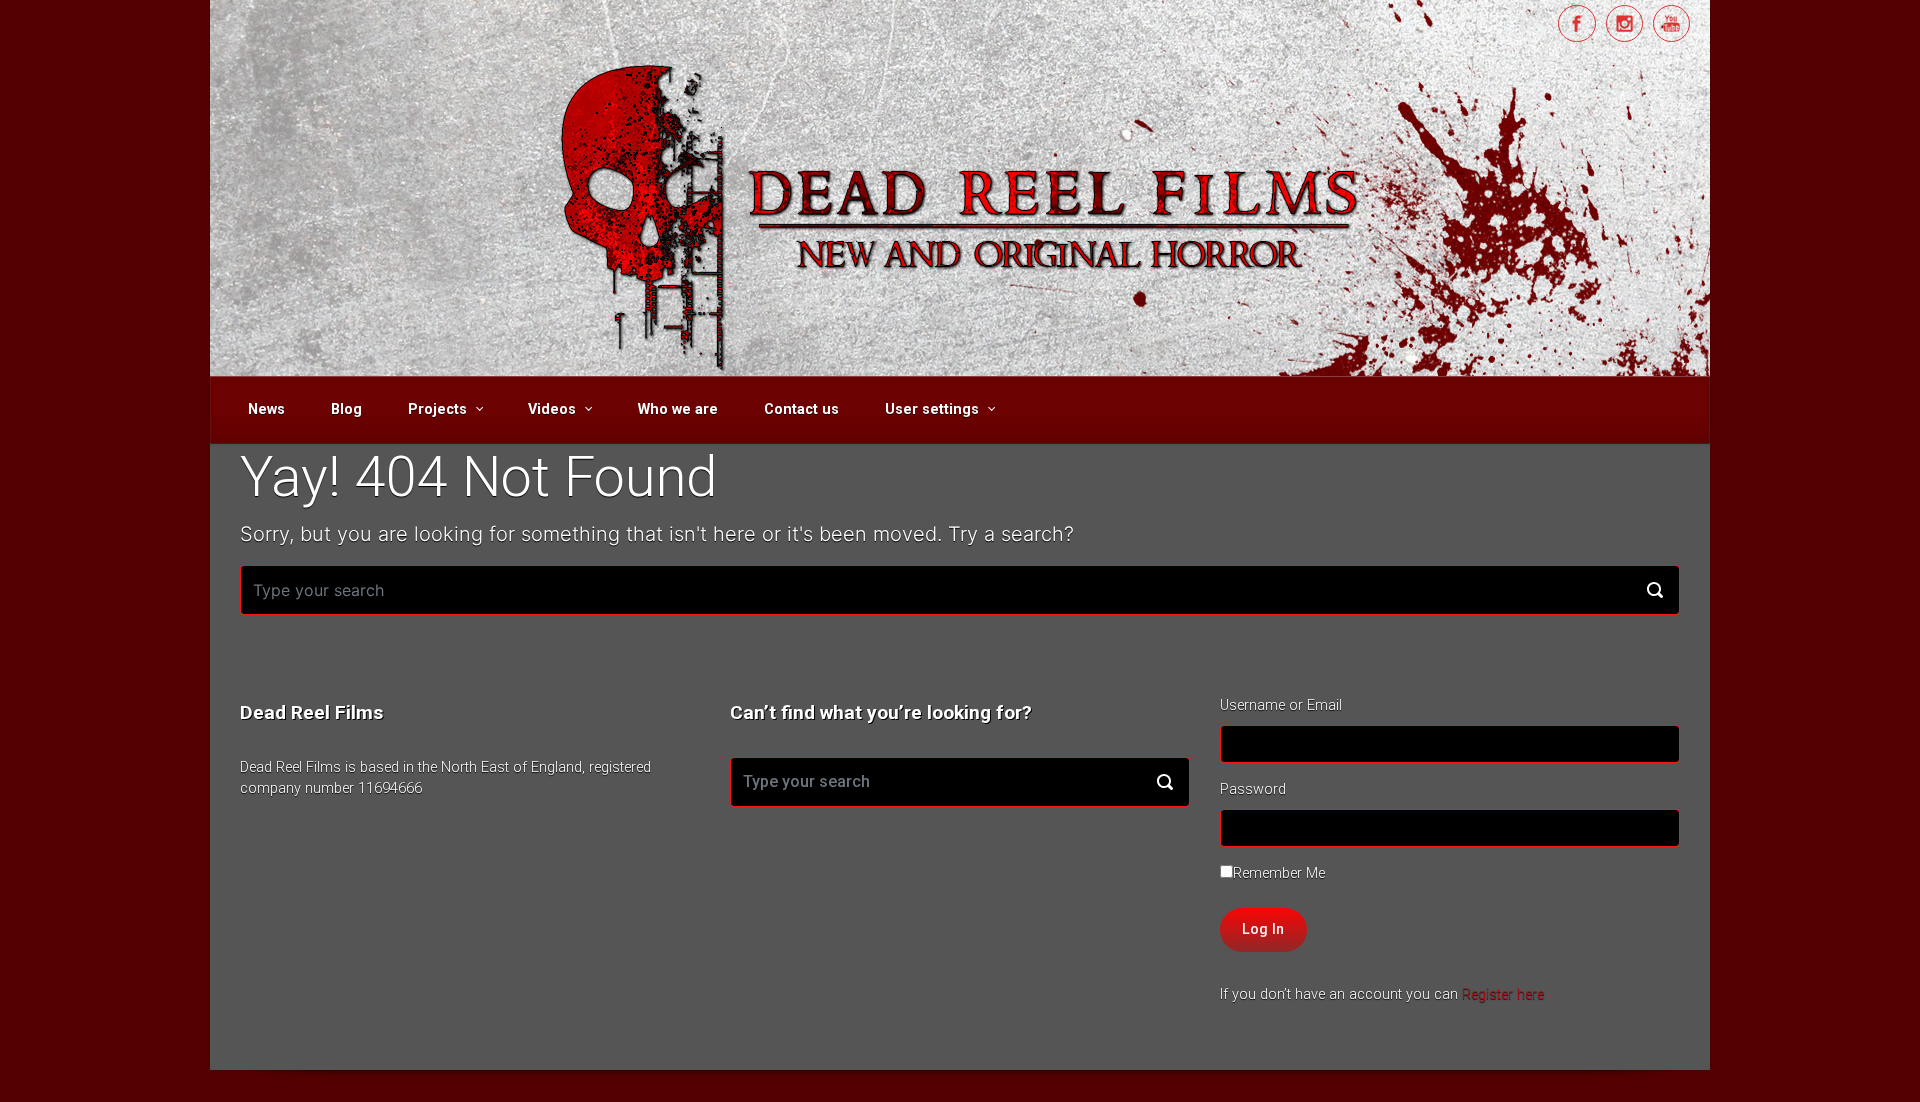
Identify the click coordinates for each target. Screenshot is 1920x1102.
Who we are (678, 409)
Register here (1503, 994)
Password (1253, 789)
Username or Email (1281, 705)
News (266, 409)
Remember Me (1279, 873)
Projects (437, 409)
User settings (932, 409)
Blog (346, 409)
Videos (552, 409)
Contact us (801, 409)
